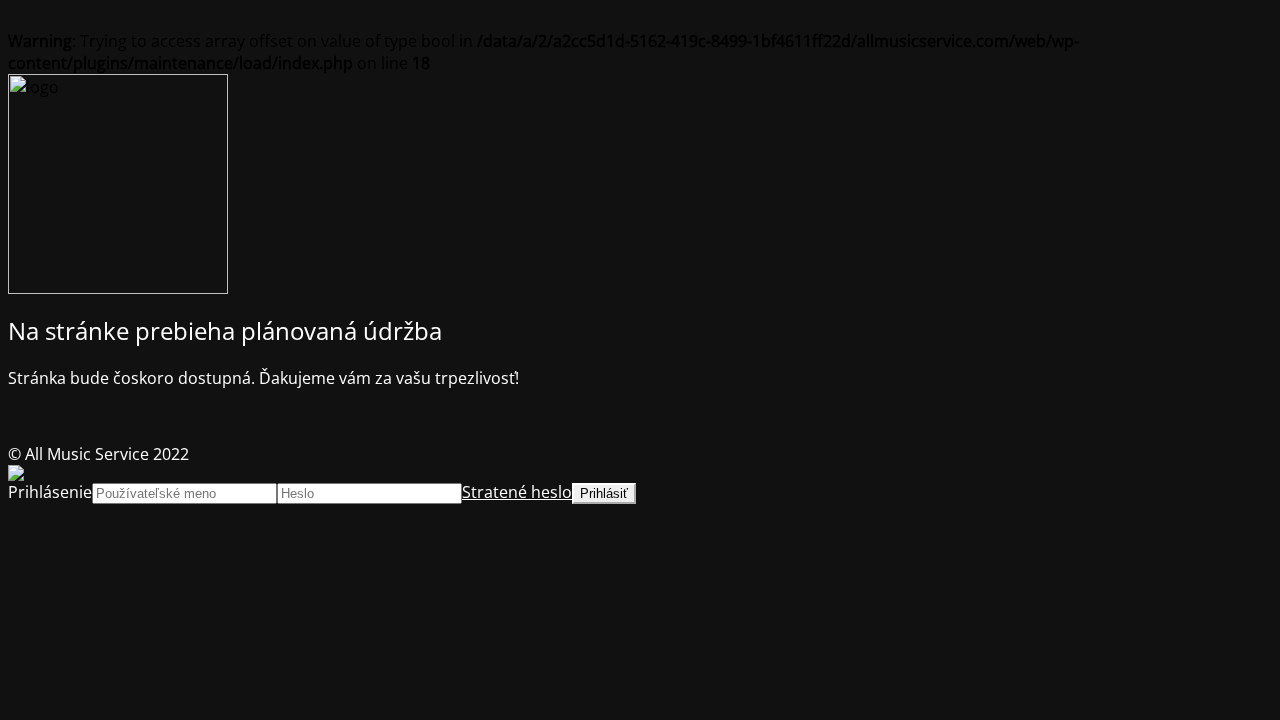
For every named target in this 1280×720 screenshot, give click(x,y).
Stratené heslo (517, 492)
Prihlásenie (50, 492)
